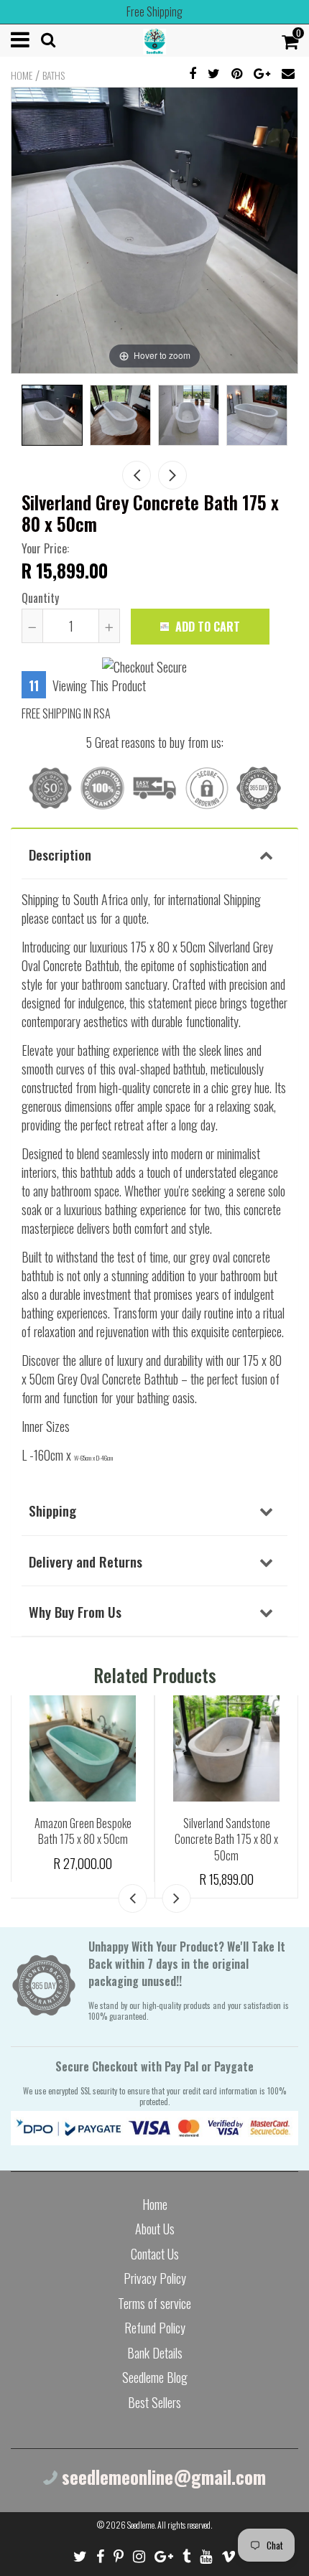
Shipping (52, 1510)
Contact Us (155, 2254)
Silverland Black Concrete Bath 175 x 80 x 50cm (226, 1831)
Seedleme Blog (155, 2377)
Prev (137, 475)
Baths (54, 75)
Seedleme (141, 2525)
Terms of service (154, 2303)
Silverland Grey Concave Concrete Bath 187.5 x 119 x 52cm (83, 1839)
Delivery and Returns (86, 1561)
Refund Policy (155, 2328)
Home (22, 75)
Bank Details (155, 2353)
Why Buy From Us (75, 1611)
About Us (155, 2229)
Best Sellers (154, 2402)
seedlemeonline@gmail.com (162, 2477)
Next (172, 475)
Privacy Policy (155, 2278)
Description (60, 854)
